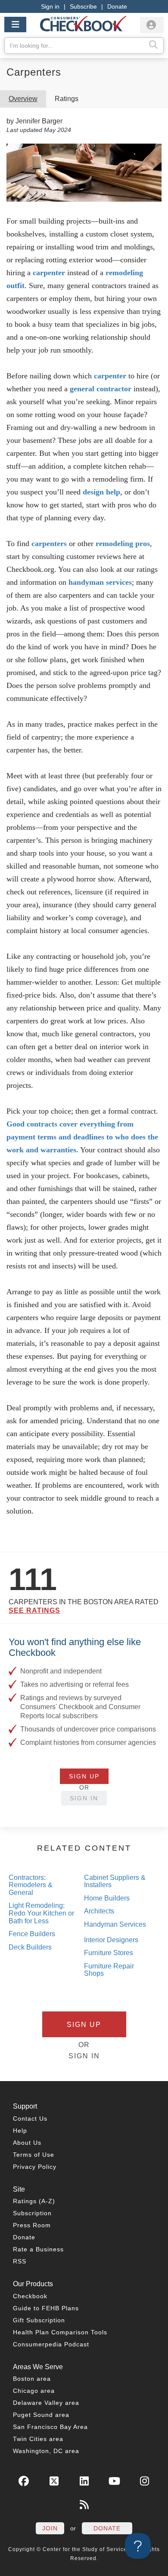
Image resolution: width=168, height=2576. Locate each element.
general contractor (101, 389)
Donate (117, 6)
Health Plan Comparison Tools (60, 2332)
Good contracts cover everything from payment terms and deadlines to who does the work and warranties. (82, 1137)
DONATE (107, 2528)
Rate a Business (38, 2249)
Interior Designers (111, 1940)
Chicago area (34, 2391)
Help (20, 2131)
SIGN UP (84, 1776)
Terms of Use (34, 2155)
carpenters (49, 543)
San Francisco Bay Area (50, 2427)
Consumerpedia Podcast (51, 2344)
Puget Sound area (41, 2415)
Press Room (32, 2225)
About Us (27, 2143)
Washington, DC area (46, 2451)
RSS (20, 2261)
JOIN (50, 2528)
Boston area (32, 2379)
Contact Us (30, 2119)
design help (101, 492)
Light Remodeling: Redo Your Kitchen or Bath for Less (41, 1913)
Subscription (32, 2213)
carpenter (49, 273)
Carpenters (34, 72)
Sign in (50, 6)
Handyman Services (115, 1924)
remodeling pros (123, 543)
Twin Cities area (38, 2439)
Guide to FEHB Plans (46, 2308)
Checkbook (30, 2296)
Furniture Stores (109, 1953)
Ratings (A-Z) (34, 2201)
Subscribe (83, 6)
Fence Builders (32, 1934)
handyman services (100, 582)
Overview (23, 99)
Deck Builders (30, 1947)
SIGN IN (84, 1798)
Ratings (67, 99)
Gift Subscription (39, 2320)
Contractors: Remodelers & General (31, 1885)
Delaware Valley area (46, 2403)
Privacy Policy (35, 2167)
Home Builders (107, 1898)
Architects (99, 1911)
